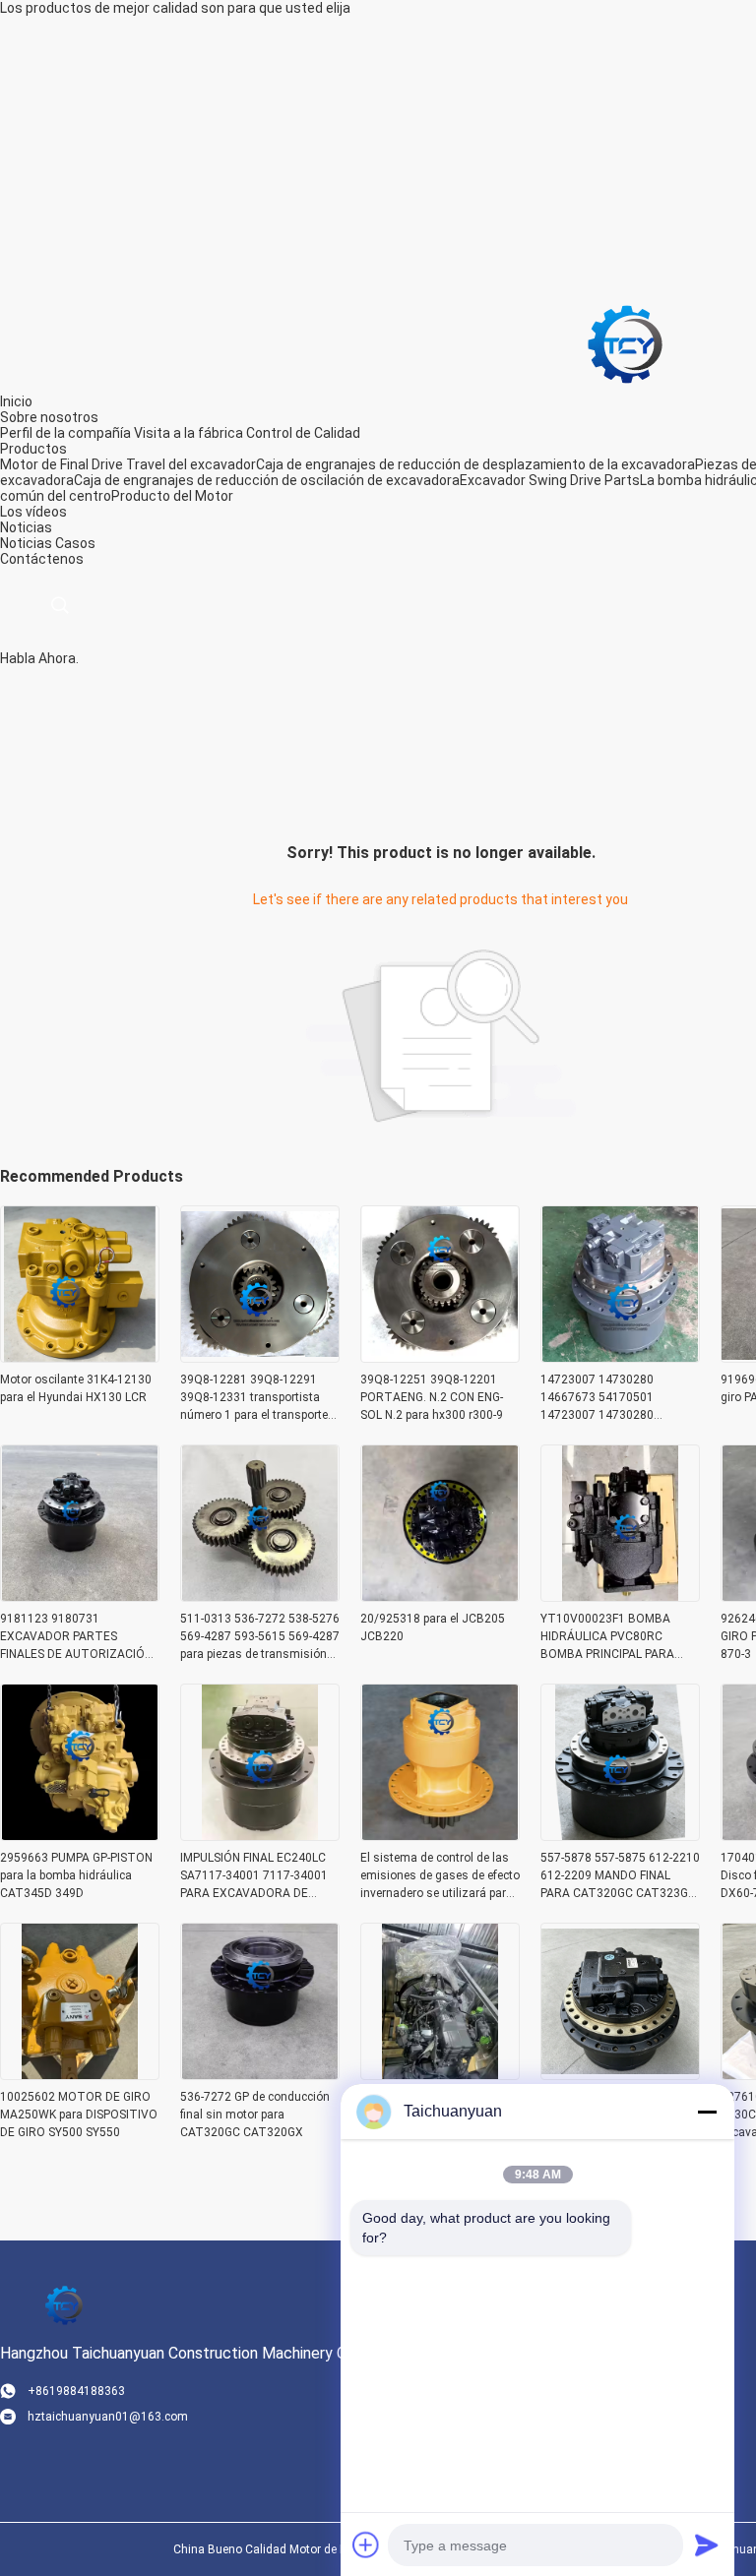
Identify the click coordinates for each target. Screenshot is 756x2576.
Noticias (26, 543)
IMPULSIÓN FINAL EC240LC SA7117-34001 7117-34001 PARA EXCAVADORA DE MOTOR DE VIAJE (254, 1876)
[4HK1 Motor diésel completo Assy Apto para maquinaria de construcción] (440, 2074)
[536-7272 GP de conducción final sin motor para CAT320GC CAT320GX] (260, 2074)
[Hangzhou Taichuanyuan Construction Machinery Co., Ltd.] (625, 343)
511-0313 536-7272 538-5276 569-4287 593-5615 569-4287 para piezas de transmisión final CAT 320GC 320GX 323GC (260, 1637)
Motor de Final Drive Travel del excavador (128, 464)
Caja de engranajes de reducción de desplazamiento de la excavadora (475, 464)
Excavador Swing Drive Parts (550, 480)
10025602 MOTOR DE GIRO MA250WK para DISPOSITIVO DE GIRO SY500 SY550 (79, 2115)
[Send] (707, 2545)
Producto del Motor (172, 496)
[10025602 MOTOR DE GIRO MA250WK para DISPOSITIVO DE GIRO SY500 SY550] (80, 2074)
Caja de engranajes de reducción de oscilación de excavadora (267, 480)
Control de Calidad (303, 433)
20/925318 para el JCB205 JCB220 (433, 1627)
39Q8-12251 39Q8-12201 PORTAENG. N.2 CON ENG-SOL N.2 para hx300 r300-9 (432, 1397)
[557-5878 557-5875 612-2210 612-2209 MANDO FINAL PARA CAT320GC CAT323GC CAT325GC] (620, 1835)
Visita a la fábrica (189, 433)
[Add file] (366, 2545)
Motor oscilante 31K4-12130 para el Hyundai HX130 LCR (76, 1388)
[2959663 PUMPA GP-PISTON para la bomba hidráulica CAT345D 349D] (80, 1835)
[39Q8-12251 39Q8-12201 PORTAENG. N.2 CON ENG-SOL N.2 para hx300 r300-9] (440, 1357)
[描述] (60, 606)
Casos (75, 543)
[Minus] (707, 2112)
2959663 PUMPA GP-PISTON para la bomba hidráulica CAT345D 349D (76, 1875)
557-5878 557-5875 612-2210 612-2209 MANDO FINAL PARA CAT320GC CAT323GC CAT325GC (620, 1876)
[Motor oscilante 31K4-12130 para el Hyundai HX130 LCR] (80, 1357)
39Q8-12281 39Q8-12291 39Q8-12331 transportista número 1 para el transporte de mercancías (254, 1398)
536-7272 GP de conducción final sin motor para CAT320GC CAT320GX (255, 2115)
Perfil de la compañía (65, 433)
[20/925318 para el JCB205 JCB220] (440, 1596)
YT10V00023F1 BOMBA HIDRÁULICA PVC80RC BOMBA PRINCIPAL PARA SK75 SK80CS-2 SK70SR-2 (609, 1637)
